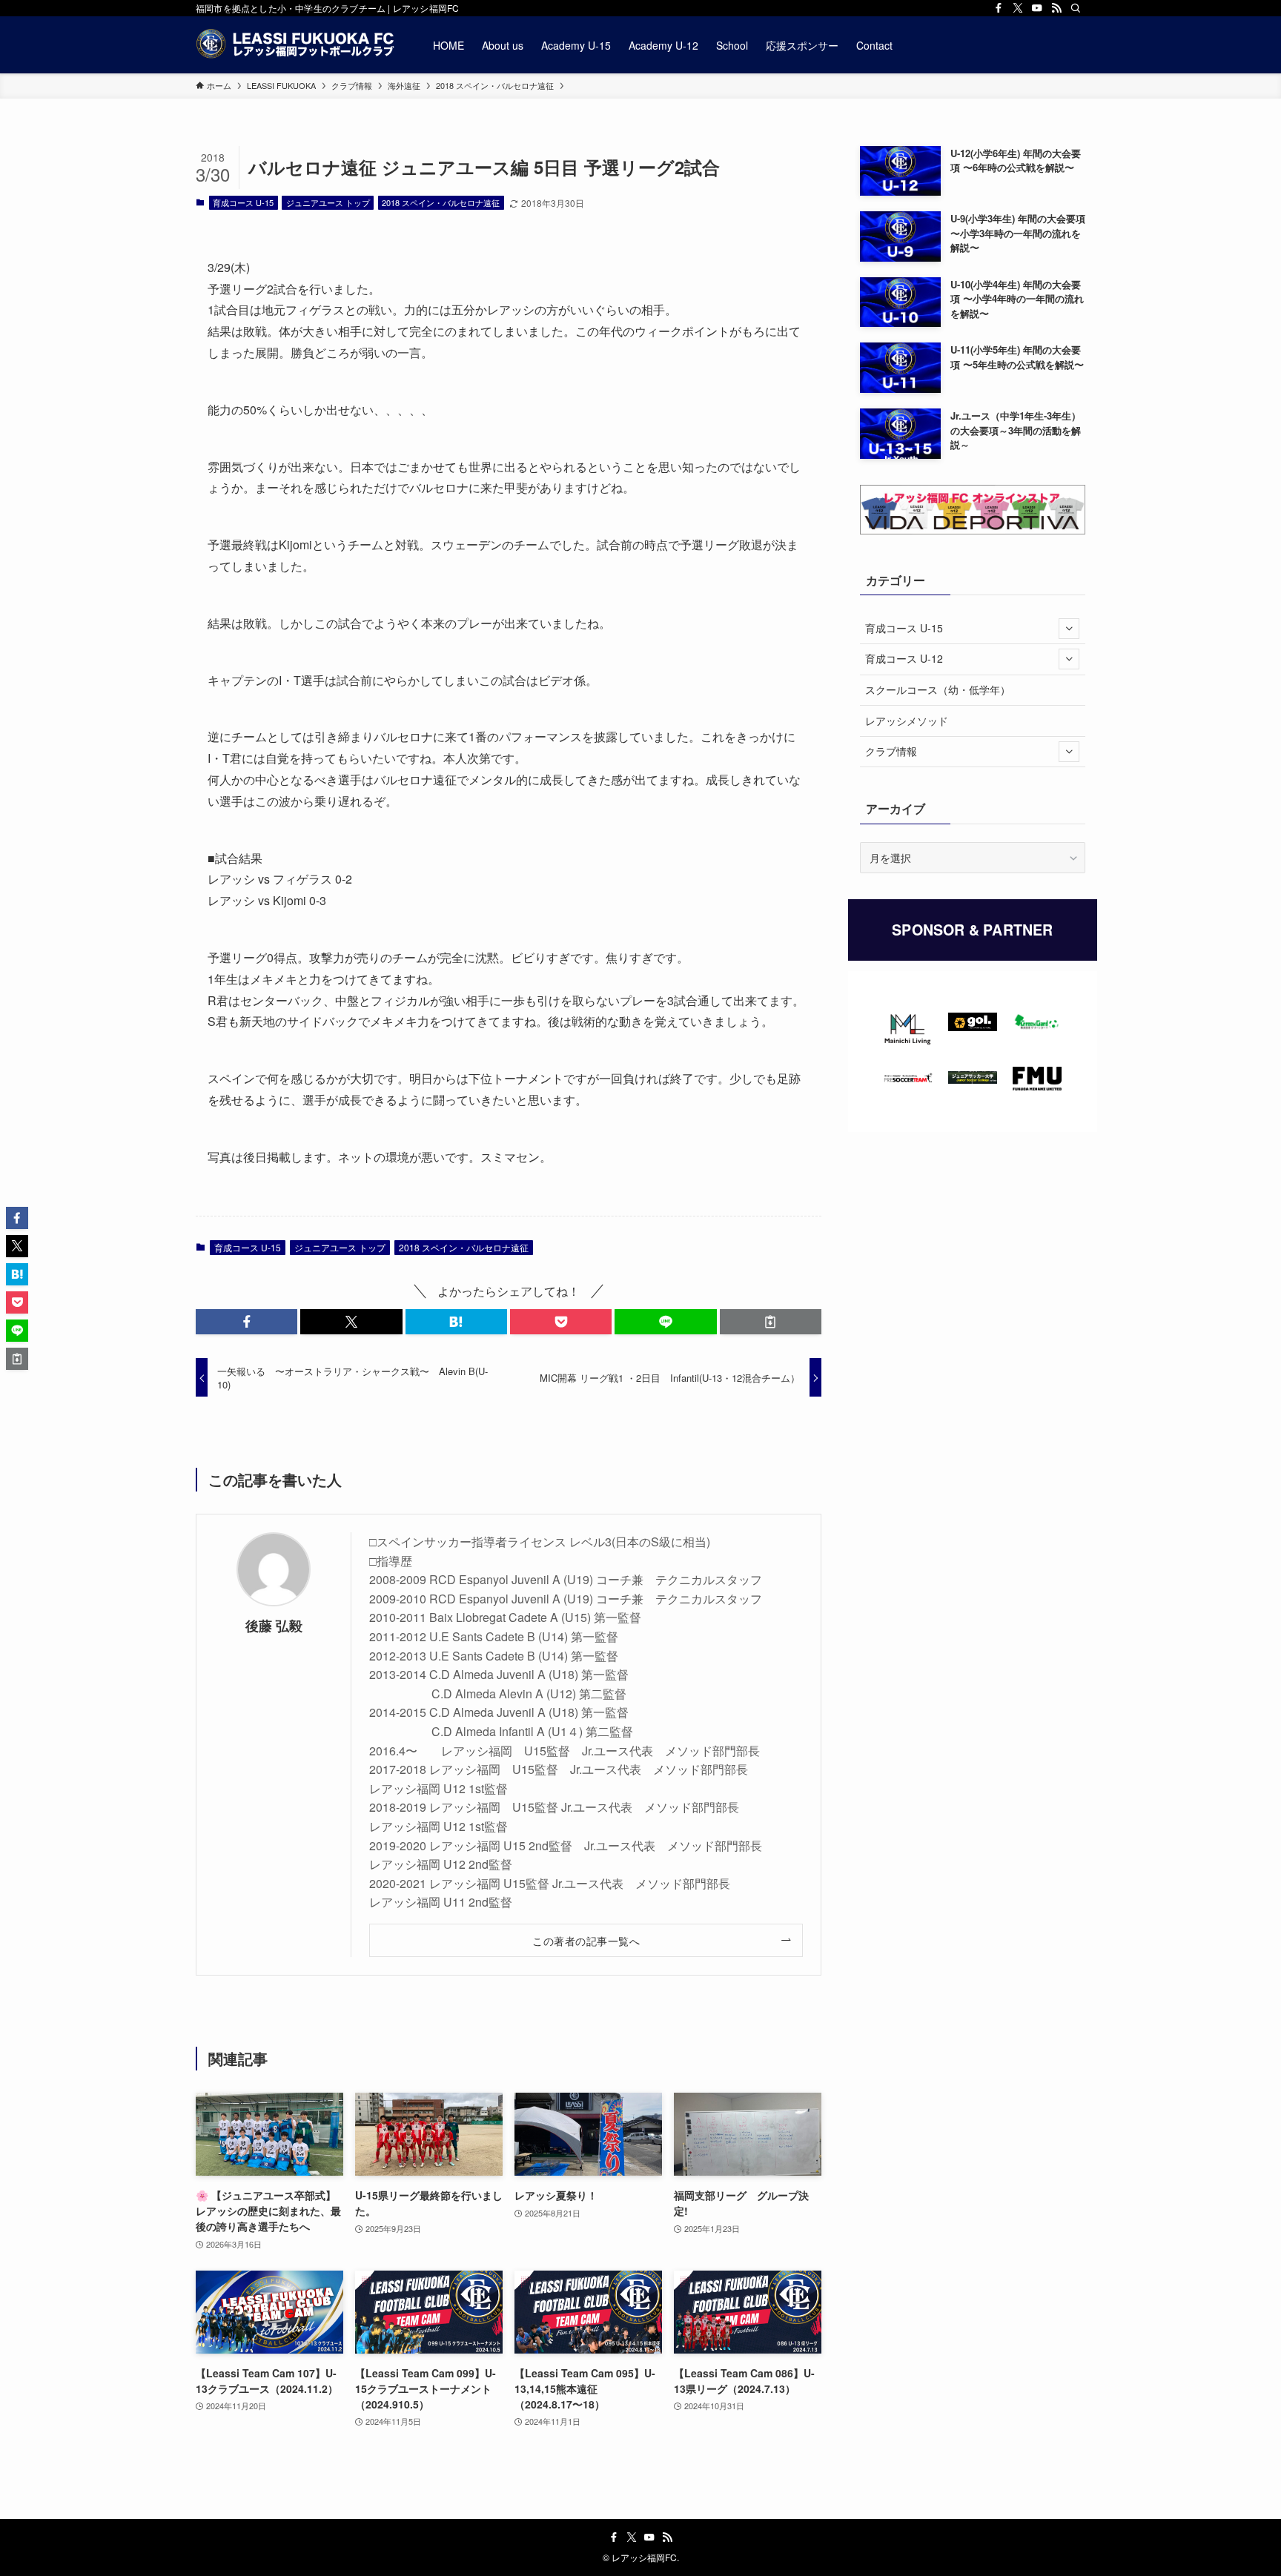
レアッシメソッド (907, 721)
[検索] (1076, 8)
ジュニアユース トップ (328, 202)
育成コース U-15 (243, 202)
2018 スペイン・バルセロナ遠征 (441, 202)
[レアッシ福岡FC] (295, 45)
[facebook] (999, 8)
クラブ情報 (891, 751)
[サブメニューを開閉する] (1069, 629)
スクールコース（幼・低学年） (938, 689)
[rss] (1056, 8)
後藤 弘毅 (274, 1625)
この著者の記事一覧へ (586, 1940)
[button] (246, 1322)
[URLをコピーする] (771, 1322)
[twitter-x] (1018, 8)
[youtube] (1037, 8)
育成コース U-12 (904, 658)
